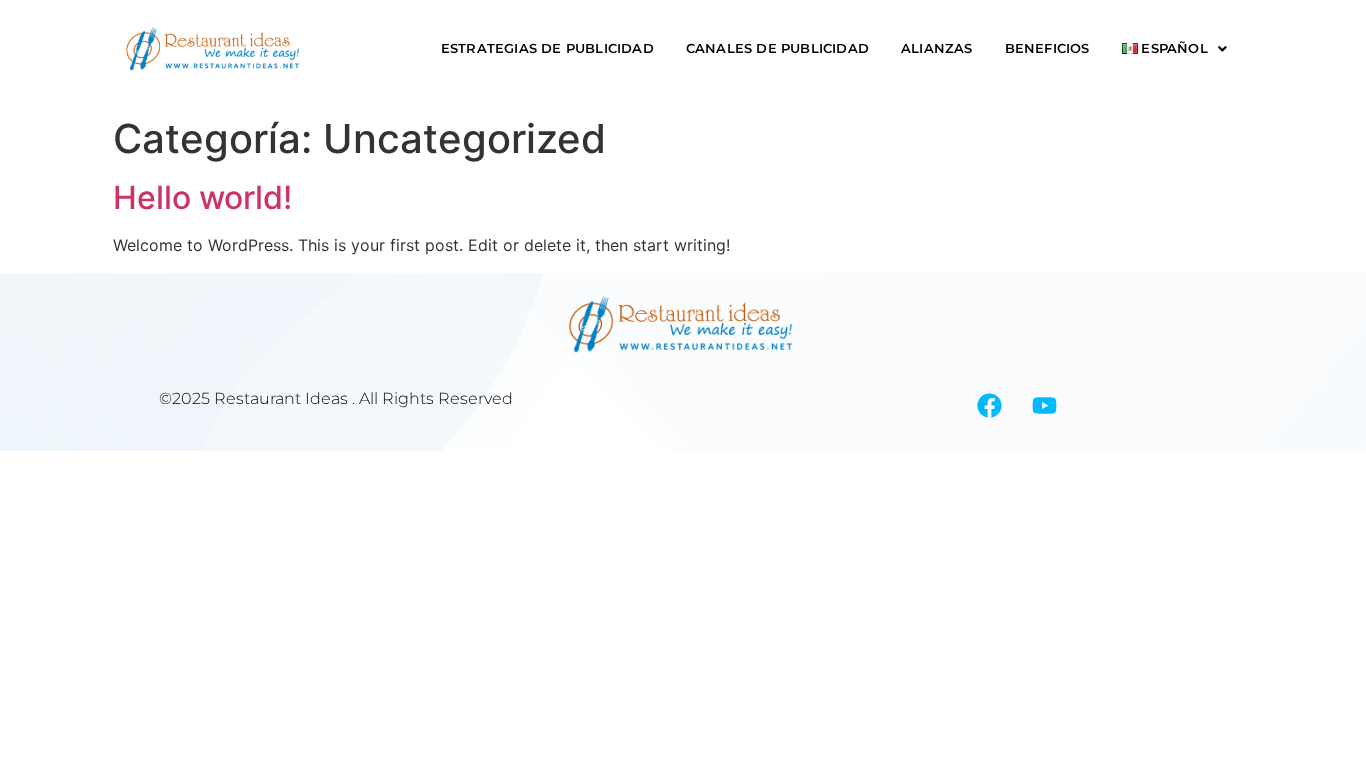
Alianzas (937, 48)
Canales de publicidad (777, 48)
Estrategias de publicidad (547, 48)
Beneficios (1047, 48)
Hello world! (202, 197)
